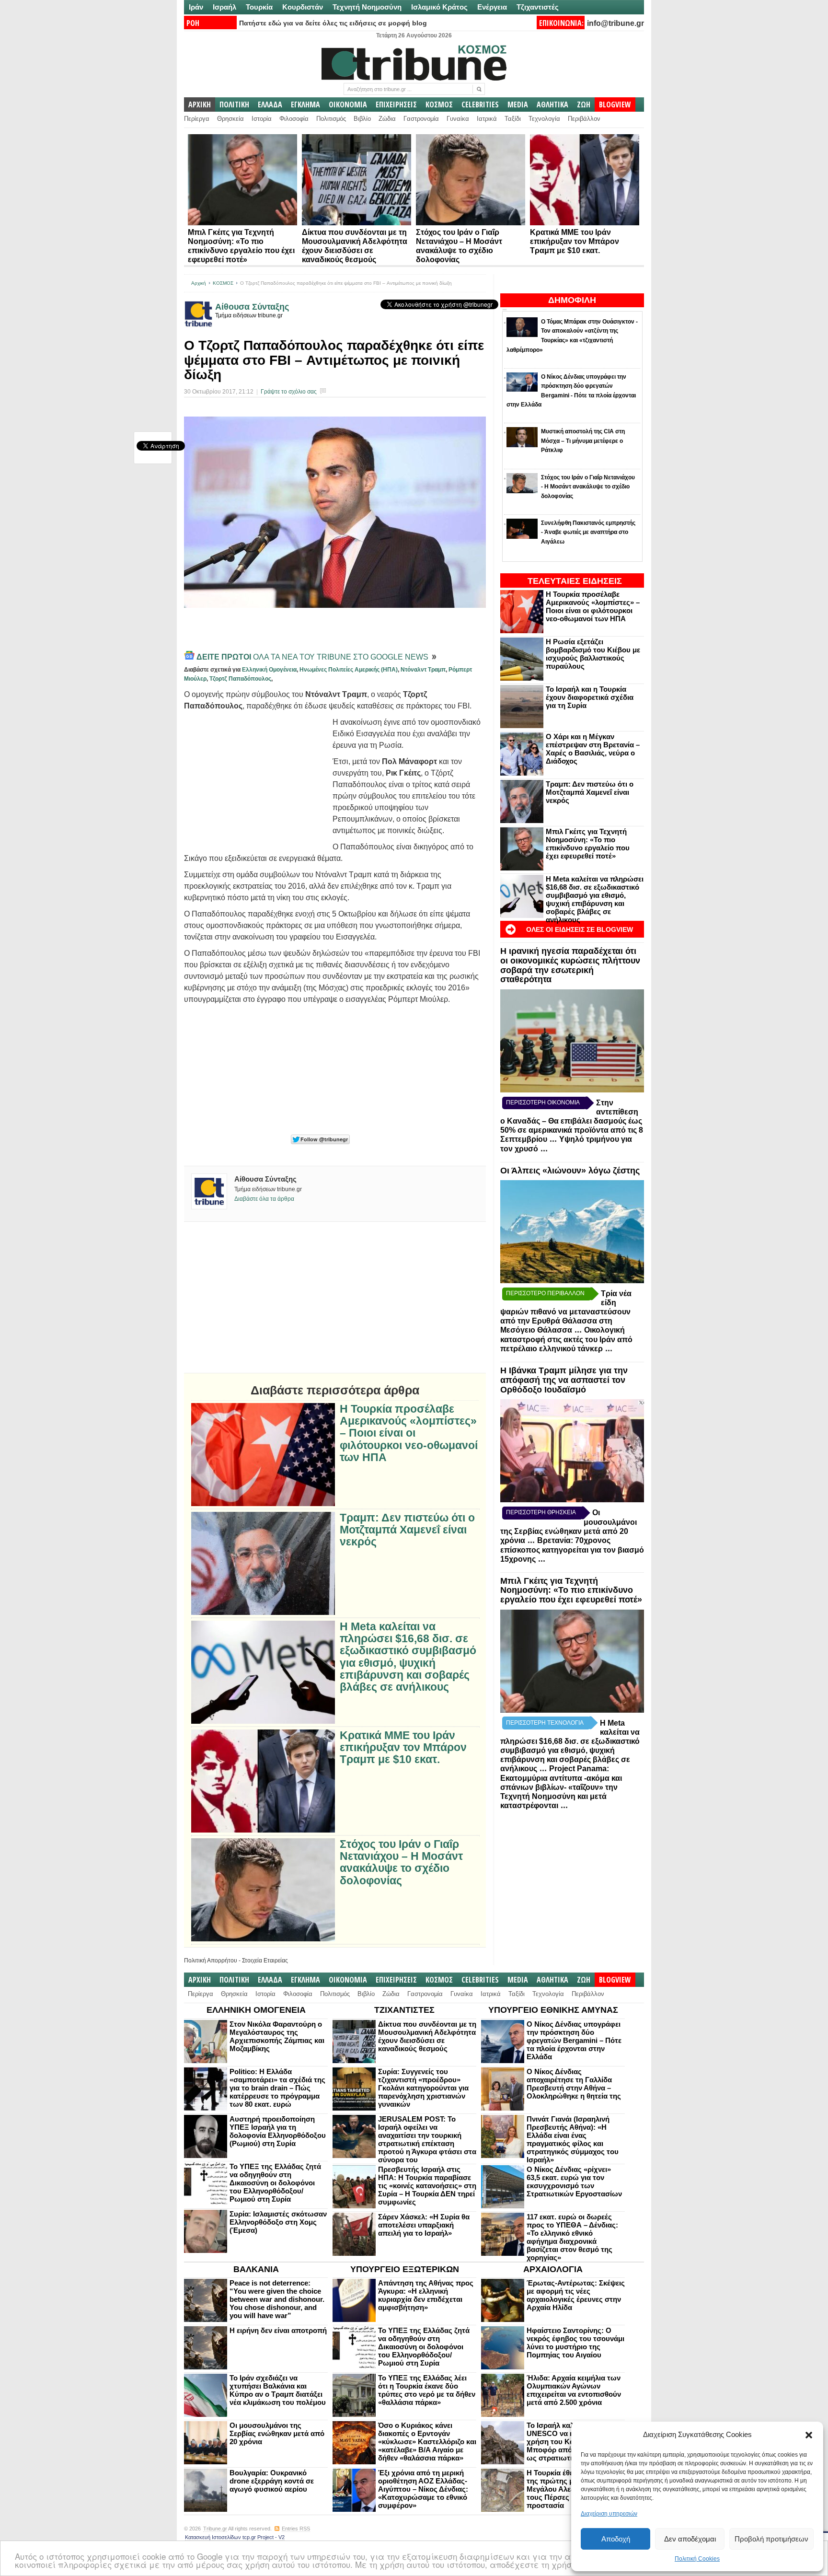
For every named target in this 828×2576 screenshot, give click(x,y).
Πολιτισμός (331, 119)
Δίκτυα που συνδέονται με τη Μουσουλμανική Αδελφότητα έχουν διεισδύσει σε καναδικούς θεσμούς (427, 2036)
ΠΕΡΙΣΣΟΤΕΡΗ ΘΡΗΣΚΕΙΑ (541, 1512)
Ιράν (196, 7)
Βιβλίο (362, 119)
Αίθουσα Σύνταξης (252, 307)
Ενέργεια (492, 7)
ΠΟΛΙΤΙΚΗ (234, 104)
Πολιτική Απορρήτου (211, 1961)
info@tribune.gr (615, 23)
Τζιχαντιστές (538, 7)
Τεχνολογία (544, 119)
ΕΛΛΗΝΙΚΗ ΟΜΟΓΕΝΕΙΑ (256, 2010)
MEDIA (518, 104)
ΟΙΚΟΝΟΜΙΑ (348, 104)
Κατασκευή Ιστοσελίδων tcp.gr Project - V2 (235, 2537)
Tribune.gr (215, 2529)
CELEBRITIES (480, 104)
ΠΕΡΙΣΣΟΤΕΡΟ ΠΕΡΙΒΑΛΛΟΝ (545, 1293)
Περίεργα (197, 119)
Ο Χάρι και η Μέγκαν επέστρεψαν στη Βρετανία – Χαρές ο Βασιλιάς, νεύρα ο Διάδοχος (593, 749)
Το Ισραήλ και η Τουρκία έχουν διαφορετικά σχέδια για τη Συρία (590, 697)
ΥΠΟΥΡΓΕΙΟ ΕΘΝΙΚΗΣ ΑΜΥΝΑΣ (553, 2010)
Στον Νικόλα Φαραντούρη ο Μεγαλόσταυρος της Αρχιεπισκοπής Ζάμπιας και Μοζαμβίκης (277, 2036)
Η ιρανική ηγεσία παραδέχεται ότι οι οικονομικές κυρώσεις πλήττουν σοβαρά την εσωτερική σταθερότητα (570, 965)
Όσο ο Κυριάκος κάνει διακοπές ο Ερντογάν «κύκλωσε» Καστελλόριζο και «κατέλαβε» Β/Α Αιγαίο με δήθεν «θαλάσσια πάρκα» (427, 2442)
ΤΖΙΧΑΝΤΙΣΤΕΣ (404, 2010)
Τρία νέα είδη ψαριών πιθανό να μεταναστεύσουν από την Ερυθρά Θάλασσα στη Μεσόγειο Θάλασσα (566, 1312)
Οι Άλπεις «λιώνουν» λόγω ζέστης (570, 1171)
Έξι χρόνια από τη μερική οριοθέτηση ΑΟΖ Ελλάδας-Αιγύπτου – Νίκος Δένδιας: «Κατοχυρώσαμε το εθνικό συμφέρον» (423, 2489)
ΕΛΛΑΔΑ (270, 104)
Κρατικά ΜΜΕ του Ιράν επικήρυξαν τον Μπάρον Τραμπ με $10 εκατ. (575, 241)
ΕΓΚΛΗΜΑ (305, 104)
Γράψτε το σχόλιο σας (289, 392)
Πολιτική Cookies (697, 2559)
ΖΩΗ (584, 104)
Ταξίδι (513, 119)
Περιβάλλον (584, 119)
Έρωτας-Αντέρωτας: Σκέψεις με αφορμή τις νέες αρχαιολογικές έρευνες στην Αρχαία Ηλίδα (576, 2295)
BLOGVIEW (615, 104)
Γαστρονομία (421, 119)
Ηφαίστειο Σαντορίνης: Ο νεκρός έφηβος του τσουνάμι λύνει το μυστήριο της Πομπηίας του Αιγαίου (575, 2343)
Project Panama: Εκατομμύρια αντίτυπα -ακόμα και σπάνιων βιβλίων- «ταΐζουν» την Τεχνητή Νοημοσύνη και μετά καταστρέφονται (561, 1787)
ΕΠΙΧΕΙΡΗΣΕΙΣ (396, 104)
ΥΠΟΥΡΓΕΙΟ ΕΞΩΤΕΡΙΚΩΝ (405, 2269)
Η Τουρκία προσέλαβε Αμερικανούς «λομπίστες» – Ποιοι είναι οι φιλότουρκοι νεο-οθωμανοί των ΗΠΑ (593, 606)
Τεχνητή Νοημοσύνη (367, 7)
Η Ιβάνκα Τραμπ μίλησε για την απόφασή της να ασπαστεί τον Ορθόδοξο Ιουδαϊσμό (564, 1380)
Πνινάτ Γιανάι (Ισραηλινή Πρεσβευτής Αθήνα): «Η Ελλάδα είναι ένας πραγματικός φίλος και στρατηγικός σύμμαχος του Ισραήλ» (573, 2139)
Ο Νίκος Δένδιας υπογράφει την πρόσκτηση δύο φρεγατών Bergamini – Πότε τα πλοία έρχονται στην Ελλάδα (574, 2040)
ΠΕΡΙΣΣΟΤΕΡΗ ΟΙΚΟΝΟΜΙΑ (543, 1102)
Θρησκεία (230, 119)
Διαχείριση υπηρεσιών (609, 2514)
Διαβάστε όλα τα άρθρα (264, 1199)
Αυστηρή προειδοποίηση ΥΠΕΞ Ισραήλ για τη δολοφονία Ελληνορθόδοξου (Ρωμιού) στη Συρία (278, 2131)
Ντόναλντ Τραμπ (423, 670)
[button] (809, 2435)
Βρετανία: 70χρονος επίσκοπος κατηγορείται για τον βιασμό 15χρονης (572, 1550)
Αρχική (199, 283)
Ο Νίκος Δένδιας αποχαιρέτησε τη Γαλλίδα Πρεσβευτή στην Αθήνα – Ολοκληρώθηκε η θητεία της (574, 2084)
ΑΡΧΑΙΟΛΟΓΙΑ (553, 2269)
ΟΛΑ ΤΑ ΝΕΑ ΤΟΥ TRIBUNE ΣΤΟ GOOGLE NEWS (313, 657)
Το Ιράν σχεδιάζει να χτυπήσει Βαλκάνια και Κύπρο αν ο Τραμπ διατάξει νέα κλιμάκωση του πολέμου (278, 2390)
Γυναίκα (458, 119)
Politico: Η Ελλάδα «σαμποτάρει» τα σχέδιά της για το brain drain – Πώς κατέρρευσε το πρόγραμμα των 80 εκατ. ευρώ (277, 2088)
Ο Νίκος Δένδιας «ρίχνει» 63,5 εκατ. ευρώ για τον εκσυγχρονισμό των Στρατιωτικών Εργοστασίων (574, 2181)
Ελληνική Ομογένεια (269, 670)
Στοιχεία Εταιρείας (265, 1961)
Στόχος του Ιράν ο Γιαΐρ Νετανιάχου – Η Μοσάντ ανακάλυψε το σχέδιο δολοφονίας (401, 1862)
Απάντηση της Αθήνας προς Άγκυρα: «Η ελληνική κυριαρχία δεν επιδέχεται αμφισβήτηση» (426, 2295)
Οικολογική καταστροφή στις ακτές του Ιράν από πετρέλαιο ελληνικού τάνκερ (566, 1339)
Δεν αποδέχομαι (690, 2539)
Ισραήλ (224, 7)
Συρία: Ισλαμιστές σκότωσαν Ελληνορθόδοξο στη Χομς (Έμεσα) (278, 2222)
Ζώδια (387, 119)
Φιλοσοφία (294, 119)
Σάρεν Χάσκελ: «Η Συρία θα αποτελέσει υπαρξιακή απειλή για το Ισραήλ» (424, 2225)
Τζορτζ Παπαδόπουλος (240, 679)
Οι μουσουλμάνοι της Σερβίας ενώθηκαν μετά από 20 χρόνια (277, 2433)
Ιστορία (262, 119)
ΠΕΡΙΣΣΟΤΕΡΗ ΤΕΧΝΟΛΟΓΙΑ (545, 1723)
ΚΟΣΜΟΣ (439, 104)
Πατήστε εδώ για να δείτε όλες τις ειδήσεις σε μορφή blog (333, 23)
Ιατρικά (487, 119)
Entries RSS (296, 2529)
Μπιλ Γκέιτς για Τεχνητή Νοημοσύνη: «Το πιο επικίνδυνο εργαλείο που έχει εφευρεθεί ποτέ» (588, 844)
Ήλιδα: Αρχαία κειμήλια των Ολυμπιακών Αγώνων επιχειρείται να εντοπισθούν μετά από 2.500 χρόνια (574, 2390)
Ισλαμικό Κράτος (439, 7)
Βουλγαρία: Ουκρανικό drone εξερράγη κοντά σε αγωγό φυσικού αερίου (272, 2481)
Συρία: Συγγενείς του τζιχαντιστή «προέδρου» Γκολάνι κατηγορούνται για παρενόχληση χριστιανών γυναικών (423, 2088)
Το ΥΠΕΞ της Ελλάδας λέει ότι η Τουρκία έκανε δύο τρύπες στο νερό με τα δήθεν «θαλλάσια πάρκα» (427, 2390)
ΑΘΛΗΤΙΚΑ (552, 104)
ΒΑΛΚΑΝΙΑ (256, 2269)
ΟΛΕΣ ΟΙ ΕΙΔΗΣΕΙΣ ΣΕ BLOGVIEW (580, 929)
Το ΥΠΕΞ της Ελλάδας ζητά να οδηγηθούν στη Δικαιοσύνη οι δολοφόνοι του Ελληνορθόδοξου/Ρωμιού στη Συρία (275, 2183)
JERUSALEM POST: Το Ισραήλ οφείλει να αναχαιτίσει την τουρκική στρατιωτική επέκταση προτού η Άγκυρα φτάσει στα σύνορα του (427, 2139)
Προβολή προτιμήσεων (771, 2539)
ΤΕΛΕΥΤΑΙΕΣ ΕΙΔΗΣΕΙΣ (575, 581)
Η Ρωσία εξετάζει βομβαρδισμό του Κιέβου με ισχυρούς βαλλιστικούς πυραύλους (593, 654)
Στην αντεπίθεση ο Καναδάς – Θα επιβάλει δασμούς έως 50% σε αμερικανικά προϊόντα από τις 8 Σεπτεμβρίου (572, 1121)
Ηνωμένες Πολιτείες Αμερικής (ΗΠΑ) (349, 670)
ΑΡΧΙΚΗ (200, 104)
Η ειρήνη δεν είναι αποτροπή (278, 2330)
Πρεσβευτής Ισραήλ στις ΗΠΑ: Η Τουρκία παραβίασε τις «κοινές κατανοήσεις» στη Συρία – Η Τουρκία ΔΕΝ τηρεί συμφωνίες (427, 2186)
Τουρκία (259, 7)
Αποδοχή (616, 2539)
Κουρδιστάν (303, 7)
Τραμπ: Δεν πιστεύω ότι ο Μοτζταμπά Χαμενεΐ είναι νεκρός (590, 792)
